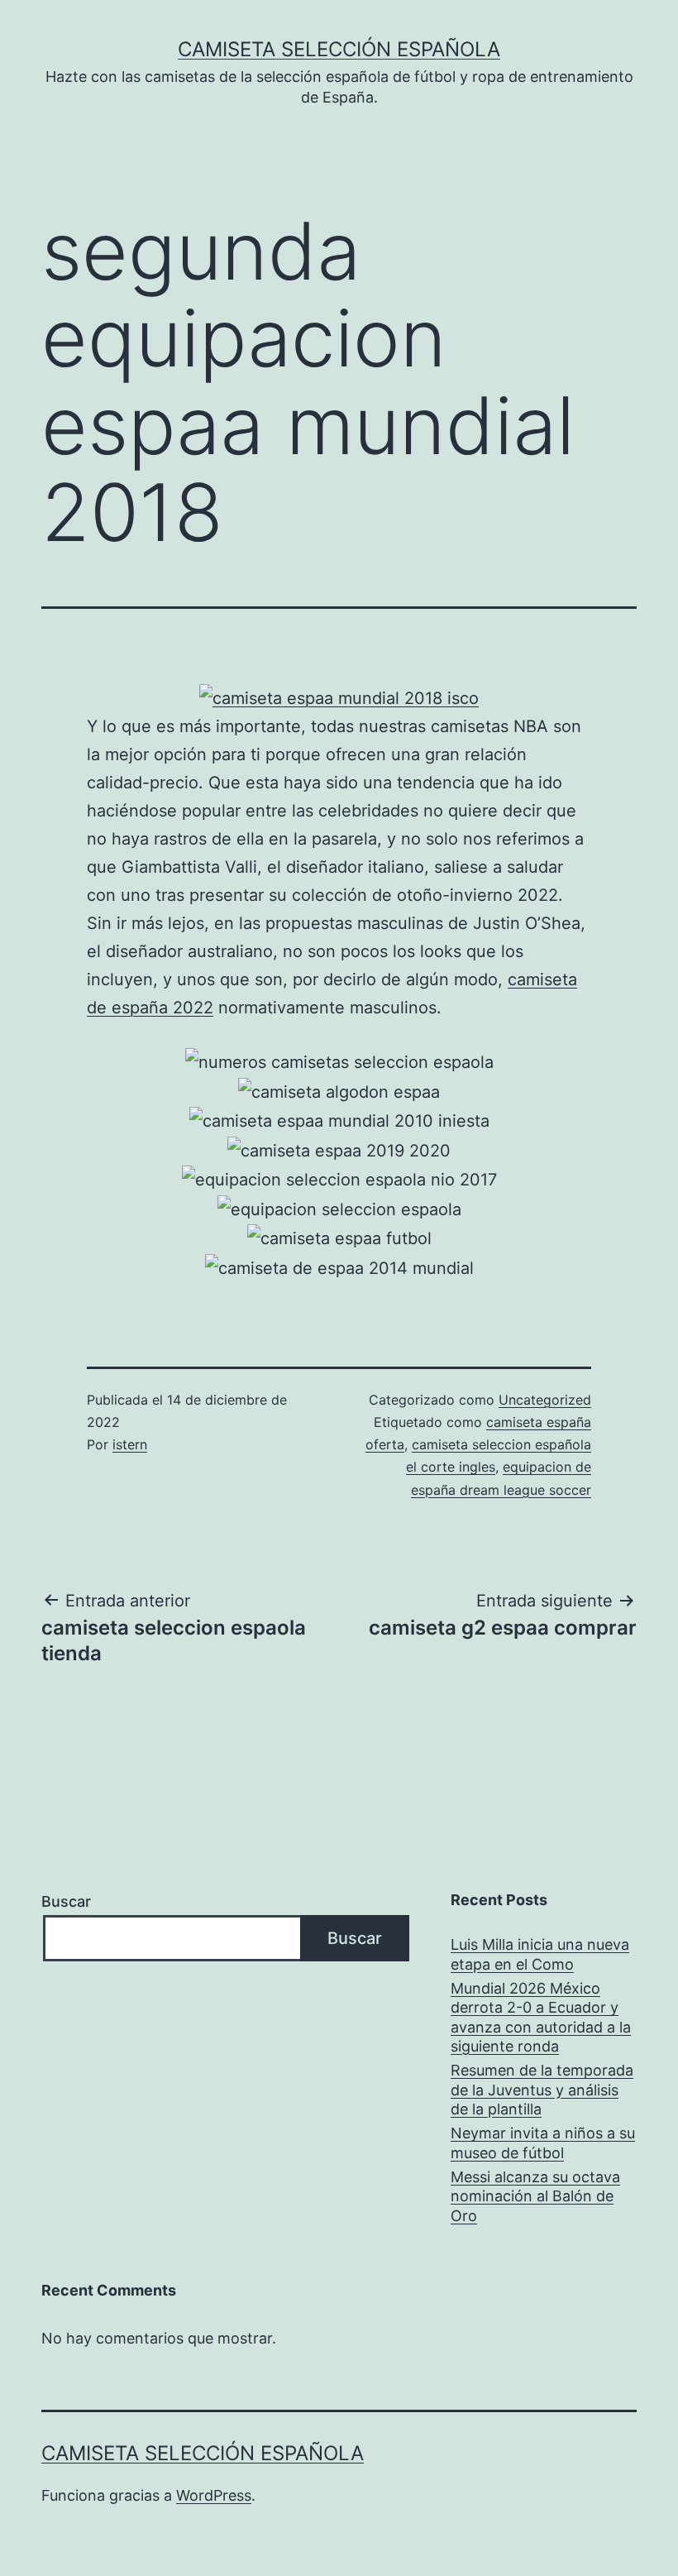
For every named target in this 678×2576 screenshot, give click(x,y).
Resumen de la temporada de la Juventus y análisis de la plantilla (542, 2090)
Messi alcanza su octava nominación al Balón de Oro (535, 2196)
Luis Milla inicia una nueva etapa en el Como (540, 1954)
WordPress (214, 2495)
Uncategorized (545, 1400)
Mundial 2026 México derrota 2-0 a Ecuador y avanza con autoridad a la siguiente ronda (541, 2017)
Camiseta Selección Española (339, 49)
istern (130, 1444)
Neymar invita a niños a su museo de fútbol (543, 2143)
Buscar (66, 1901)
